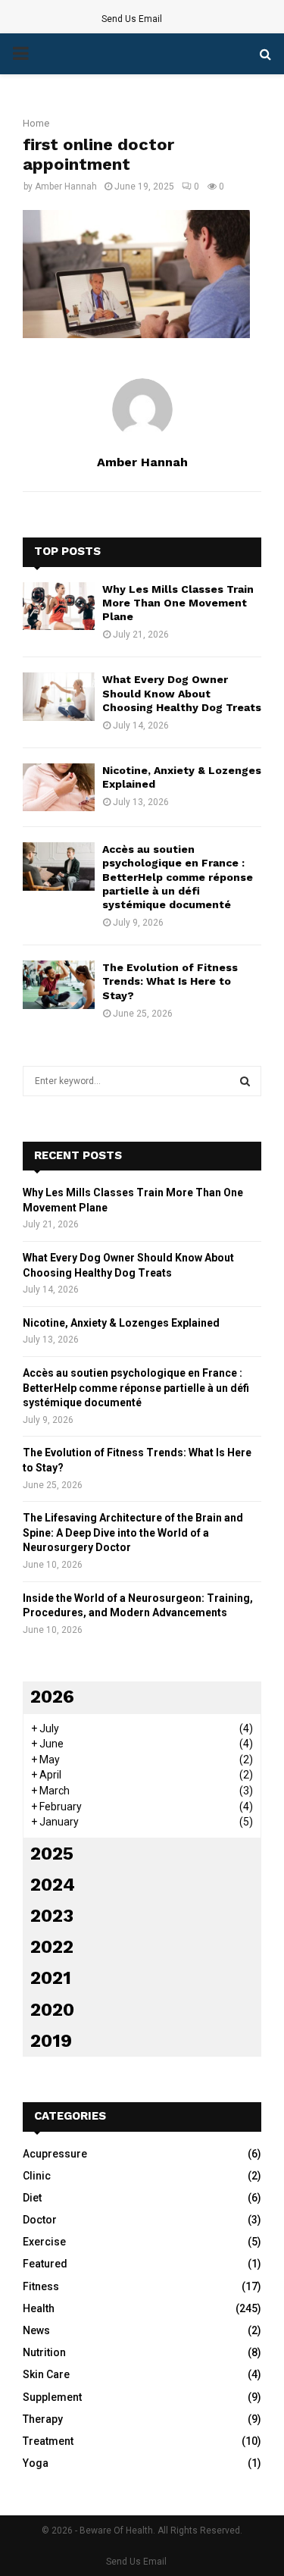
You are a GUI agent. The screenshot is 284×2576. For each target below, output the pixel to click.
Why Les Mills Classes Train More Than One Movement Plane (178, 603)
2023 (52, 1916)
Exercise (44, 2242)
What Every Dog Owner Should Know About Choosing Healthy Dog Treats (182, 693)
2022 (52, 1947)
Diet (32, 2198)
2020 (52, 2010)
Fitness (41, 2286)
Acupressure (55, 2154)
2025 (52, 1854)
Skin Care (46, 2374)
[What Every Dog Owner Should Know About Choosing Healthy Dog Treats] (59, 696)
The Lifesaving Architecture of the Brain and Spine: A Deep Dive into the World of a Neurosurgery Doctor (133, 1532)
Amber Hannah (66, 186)
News (36, 2330)
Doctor (40, 2220)
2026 (52, 1697)
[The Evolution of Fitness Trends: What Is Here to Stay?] (59, 984)
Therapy (43, 2419)
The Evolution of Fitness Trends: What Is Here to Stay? (170, 981)
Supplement (52, 2397)
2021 (51, 1978)
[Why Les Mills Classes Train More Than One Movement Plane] (59, 606)
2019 (51, 2041)
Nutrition (44, 2352)
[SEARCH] (245, 1081)
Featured (45, 2264)
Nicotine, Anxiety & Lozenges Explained (121, 1323)
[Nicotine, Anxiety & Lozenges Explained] (59, 787)
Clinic (37, 2176)
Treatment (48, 2441)
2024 (53, 1885)
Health (39, 2308)
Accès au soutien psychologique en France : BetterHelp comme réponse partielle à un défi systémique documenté (178, 877)
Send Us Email (132, 19)
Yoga (36, 2463)
